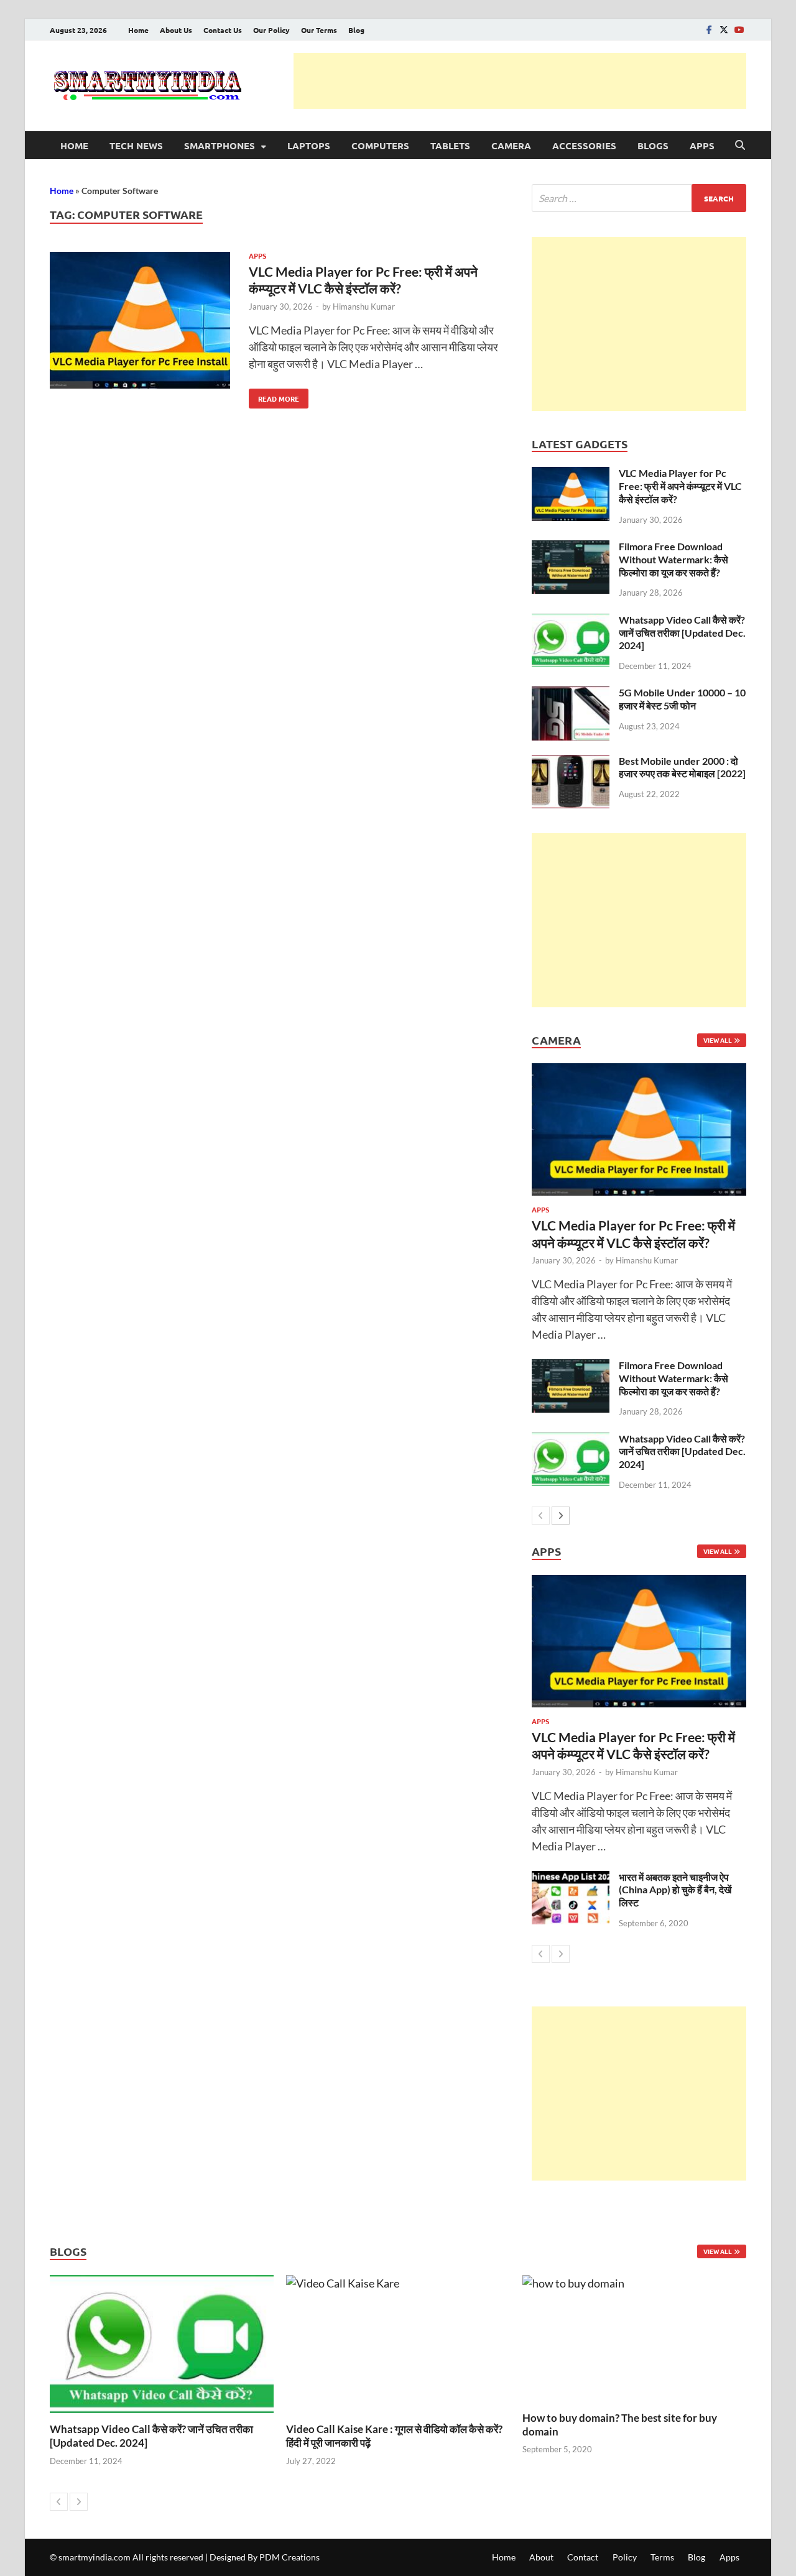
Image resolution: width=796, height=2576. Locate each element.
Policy (625, 2557)
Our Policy (271, 30)
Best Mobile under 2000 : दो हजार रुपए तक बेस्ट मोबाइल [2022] (682, 767)
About (541, 2557)
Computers (380, 145)
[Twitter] (724, 30)
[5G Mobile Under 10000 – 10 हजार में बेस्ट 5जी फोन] (571, 695)
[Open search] (740, 145)
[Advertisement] (520, 81)
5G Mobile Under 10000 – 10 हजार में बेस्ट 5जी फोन (682, 699)
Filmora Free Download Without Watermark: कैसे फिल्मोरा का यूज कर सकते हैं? (673, 559)
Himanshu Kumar (364, 307)
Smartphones (220, 145)
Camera (511, 145)
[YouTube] (739, 30)
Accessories (584, 145)
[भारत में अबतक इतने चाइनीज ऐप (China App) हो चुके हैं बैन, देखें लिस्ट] (571, 1879)
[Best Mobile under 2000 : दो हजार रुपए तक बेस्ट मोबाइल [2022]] (571, 763)
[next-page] (561, 1516)
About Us (176, 30)
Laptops (309, 145)
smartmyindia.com (95, 2557)
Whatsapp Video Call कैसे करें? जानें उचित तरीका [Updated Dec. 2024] (682, 633)
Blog (356, 30)
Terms (662, 2557)
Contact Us (223, 30)
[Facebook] (709, 30)
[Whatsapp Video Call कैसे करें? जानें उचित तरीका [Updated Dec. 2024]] (571, 622)
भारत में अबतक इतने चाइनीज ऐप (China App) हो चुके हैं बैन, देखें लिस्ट (675, 1890)
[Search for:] (639, 198)
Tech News (136, 145)
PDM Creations (289, 2557)
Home (138, 30)
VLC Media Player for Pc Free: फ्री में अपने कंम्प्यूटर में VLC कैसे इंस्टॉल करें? (680, 486)
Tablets (450, 145)
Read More (274, 396)
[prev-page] (541, 1516)
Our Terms (319, 30)
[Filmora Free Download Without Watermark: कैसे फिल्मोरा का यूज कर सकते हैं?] (571, 548)
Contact (583, 2557)
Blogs (653, 145)
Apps (702, 145)
